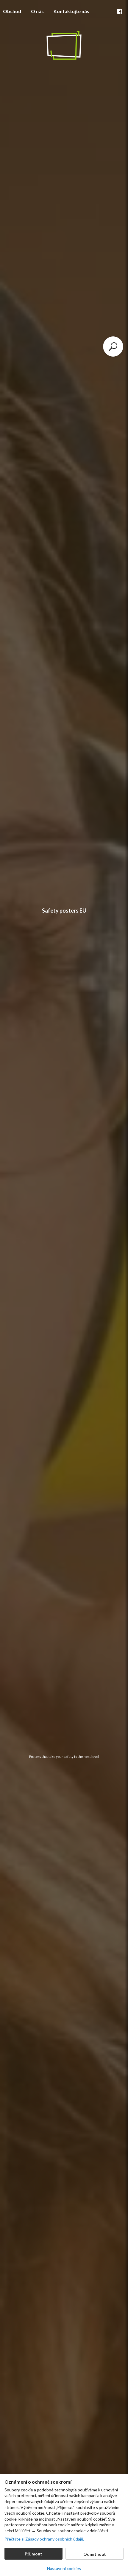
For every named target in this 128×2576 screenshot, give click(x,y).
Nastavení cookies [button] (64, 2568)
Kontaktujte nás (71, 11)
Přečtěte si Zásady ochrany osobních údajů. (44, 2539)
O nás (37, 11)
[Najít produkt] (113, 347)
